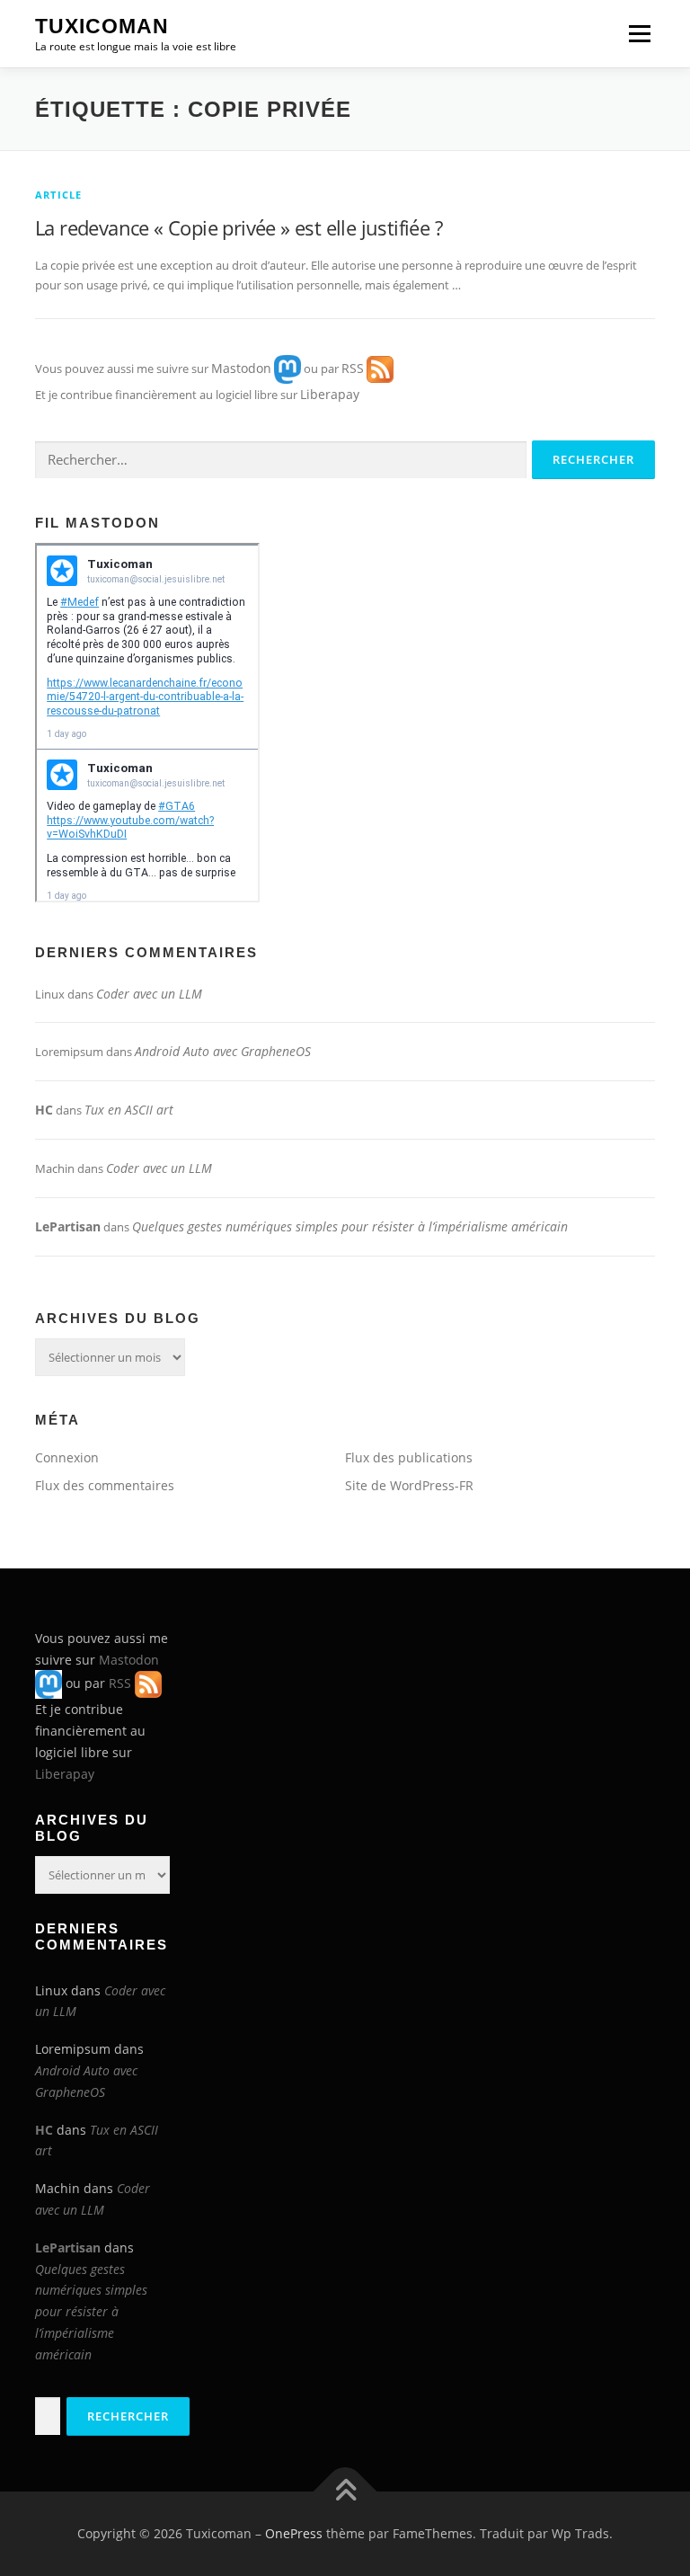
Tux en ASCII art (129, 1110)
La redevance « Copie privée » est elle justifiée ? (239, 227)
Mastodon (241, 367)
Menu (639, 33)
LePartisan (68, 1226)
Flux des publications (409, 1457)
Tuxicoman (102, 26)
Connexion (67, 1457)
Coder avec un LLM (149, 994)
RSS (353, 367)
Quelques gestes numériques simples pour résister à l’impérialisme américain (350, 1226)
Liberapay (330, 394)
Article (58, 195)
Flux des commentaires (105, 1485)
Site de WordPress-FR (409, 1485)
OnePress (294, 2533)
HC (44, 1110)
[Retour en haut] (345, 2492)
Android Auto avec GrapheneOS (223, 1051)
